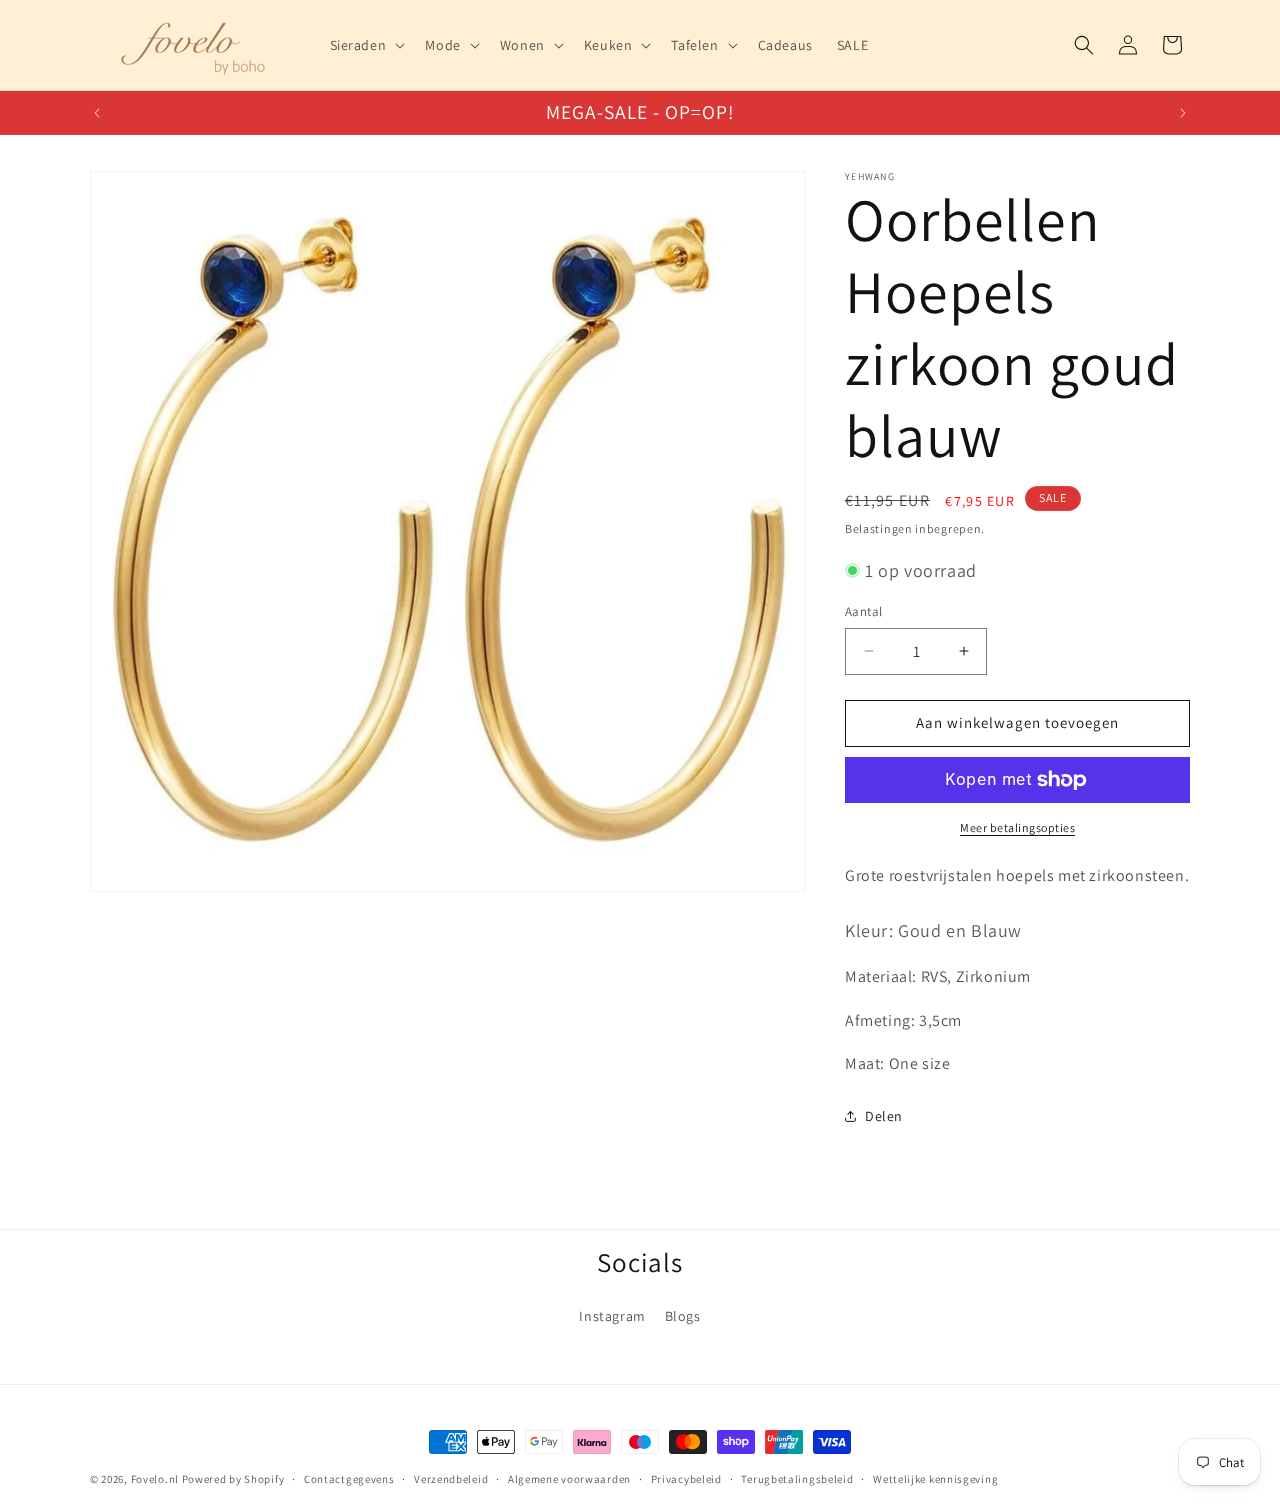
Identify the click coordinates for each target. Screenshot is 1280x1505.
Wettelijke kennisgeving (935, 1479)
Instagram (612, 1316)
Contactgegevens (349, 1479)
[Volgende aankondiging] (1183, 113)
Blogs (683, 1316)
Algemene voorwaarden (569, 1479)
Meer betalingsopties (1017, 827)
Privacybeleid (686, 1479)
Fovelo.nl (155, 1479)
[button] (366, 45)
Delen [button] (884, 1116)
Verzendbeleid (451, 1479)
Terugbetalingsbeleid (797, 1479)
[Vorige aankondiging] (97, 113)
